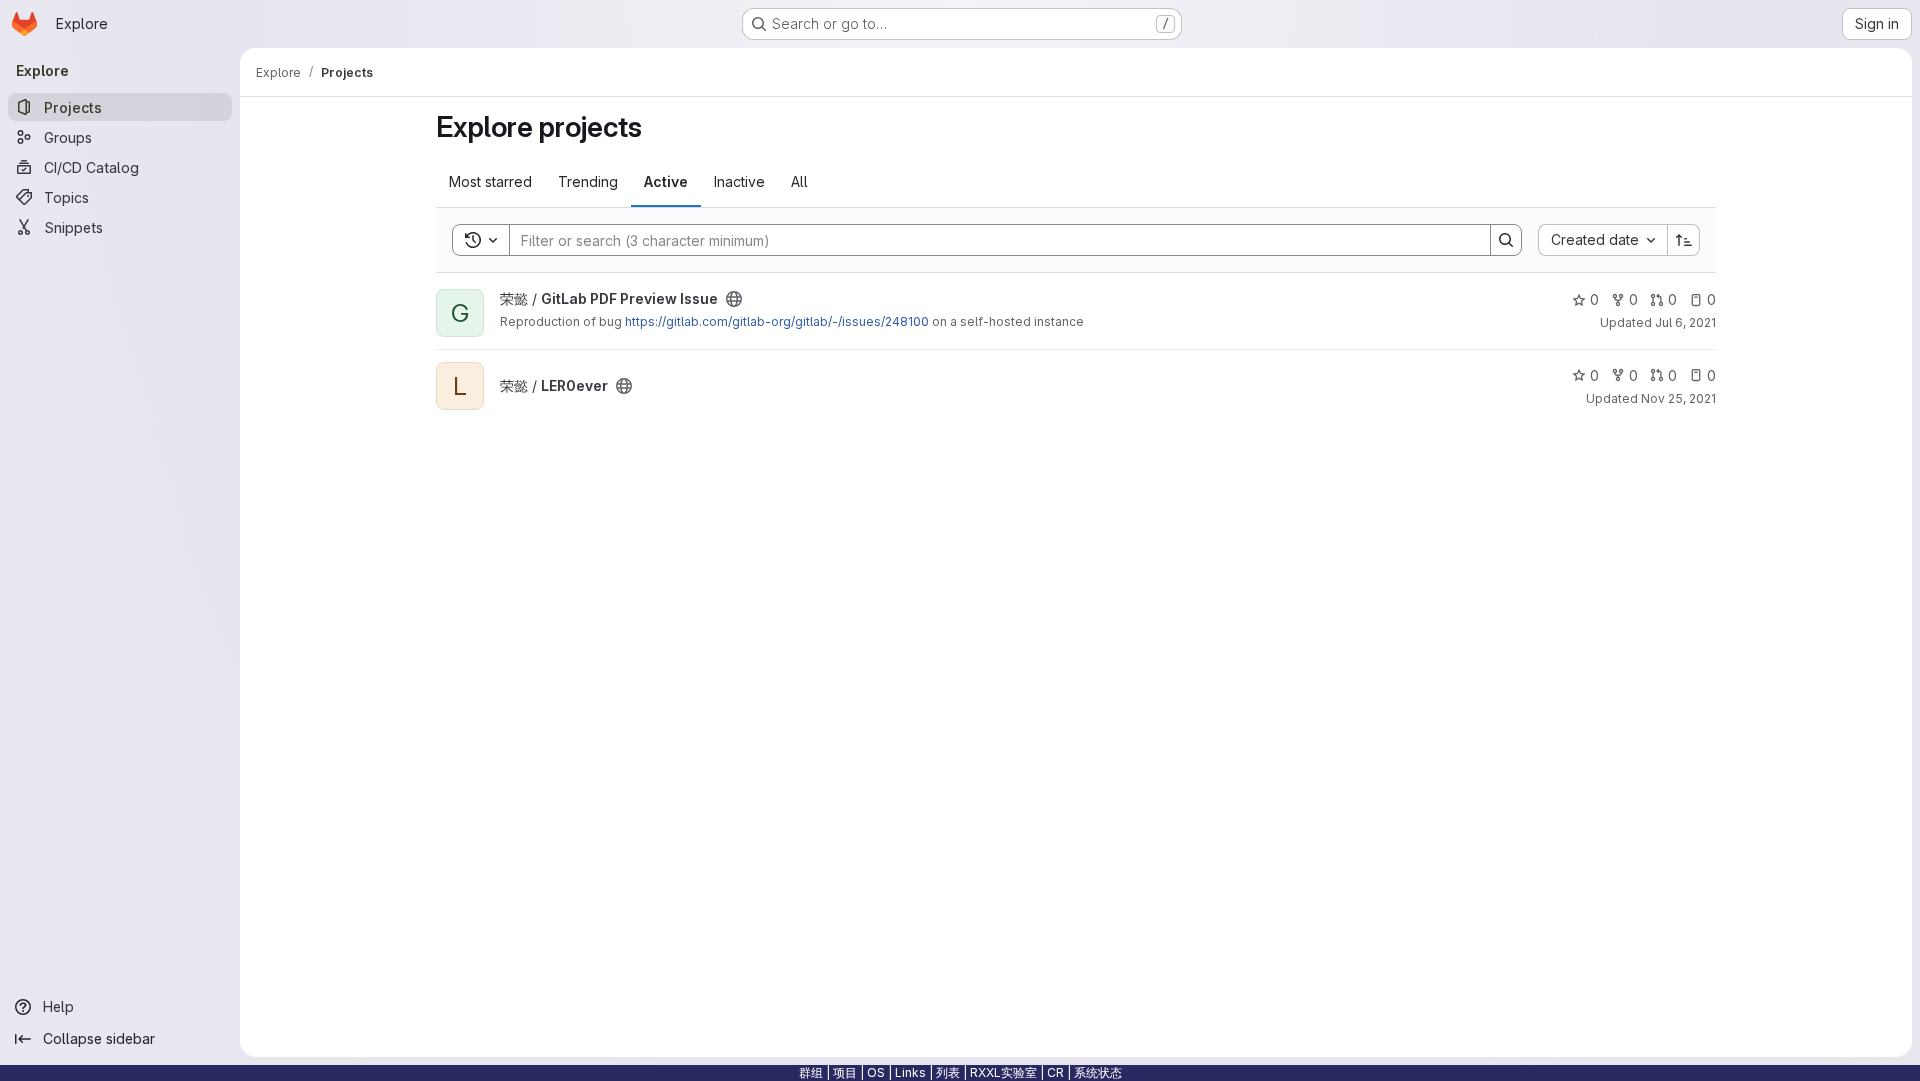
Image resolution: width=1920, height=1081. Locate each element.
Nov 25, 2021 (1678, 398)
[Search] (1506, 240)
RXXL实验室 (1003, 1072)
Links (910, 1072)
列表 (948, 1072)
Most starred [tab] (490, 181)
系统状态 (1098, 1072)
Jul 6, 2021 (1685, 322)
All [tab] (799, 181)
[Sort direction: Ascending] (1684, 240)
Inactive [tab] (739, 181)
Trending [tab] (588, 181)
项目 (845, 1072)
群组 (811, 1072)
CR (1055, 1072)
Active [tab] (666, 181)
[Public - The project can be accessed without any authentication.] (734, 299)
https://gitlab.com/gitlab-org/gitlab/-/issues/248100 (777, 321)
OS (876, 1072)
